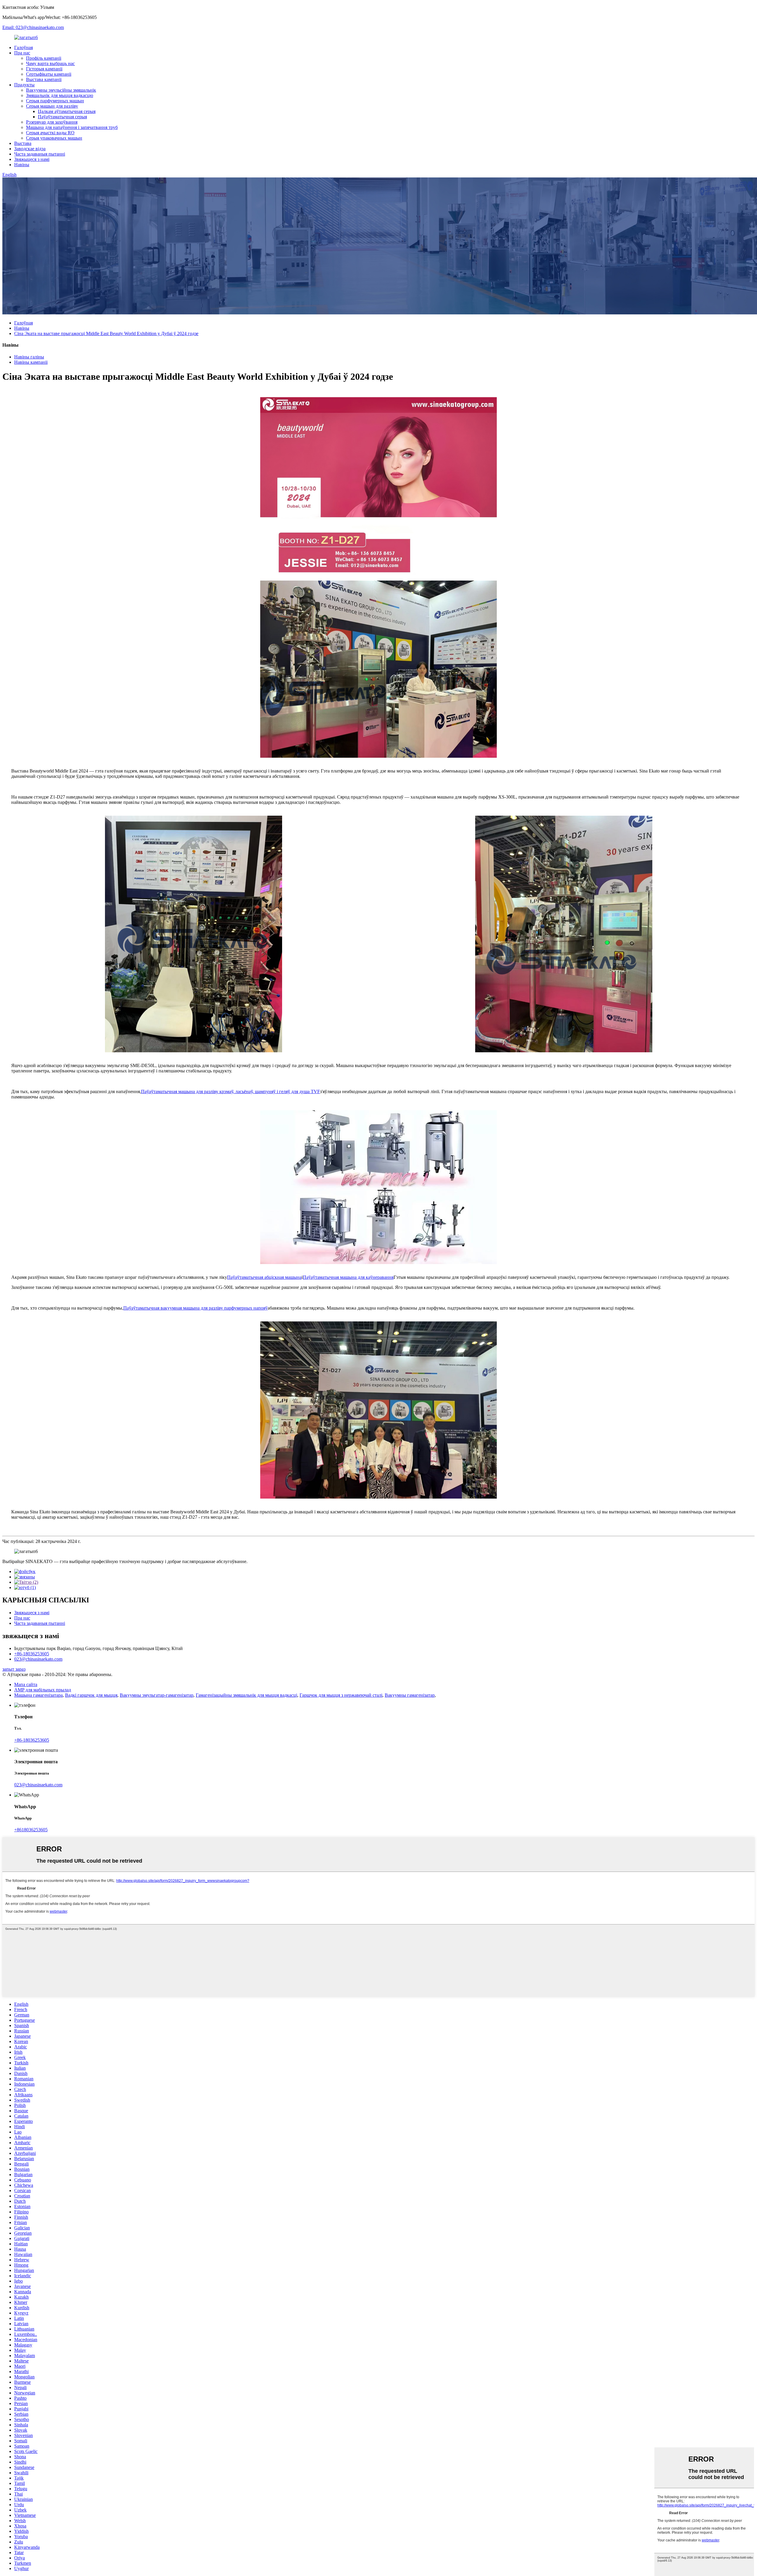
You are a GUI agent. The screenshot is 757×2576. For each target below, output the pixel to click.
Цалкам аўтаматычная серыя (67, 111)
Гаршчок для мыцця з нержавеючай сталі (341, 1695)
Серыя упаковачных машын (54, 138)
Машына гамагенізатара (38, 1695)
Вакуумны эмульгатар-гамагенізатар (157, 1695)
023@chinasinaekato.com (38, 1659)
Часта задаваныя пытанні (40, 154)
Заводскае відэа (30, 149)
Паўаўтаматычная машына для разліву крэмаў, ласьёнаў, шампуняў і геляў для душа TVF (231, 1091)
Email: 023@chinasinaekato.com (33, 27)
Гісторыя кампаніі (44, 69)
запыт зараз (14, 1669)
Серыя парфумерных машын (55, 101)
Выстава (23, 143)
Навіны (22, 165)
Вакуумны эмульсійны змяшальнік (61, 90)
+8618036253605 (31, 1830)
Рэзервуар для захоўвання (52, 122)
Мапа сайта (26, 1684)
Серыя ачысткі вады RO (50, 133)
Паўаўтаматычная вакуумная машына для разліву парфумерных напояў (195, 1308)
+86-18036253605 (32, 1654)
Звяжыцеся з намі (32, 159)
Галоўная (24, 47)
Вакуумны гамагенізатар (410, 1695)
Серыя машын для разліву (52, 106)
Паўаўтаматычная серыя (62, 117)
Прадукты (24, 85)
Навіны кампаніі (31, 362)
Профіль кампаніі (44, 58)
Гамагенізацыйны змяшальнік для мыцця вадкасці (246, 1695)
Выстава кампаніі (44, 79)
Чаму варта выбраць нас (50, 63)
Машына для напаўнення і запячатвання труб (72, 127)
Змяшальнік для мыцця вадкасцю (60, 95)
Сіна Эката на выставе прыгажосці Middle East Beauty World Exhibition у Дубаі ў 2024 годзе (106, 333)
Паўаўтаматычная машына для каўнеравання (348, 1277)
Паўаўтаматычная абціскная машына (264, 1277)
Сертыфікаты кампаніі (49, 74)
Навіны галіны (29, 357)
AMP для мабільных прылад (43, 1690)
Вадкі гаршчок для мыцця (91, 1695)
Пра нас (22, 53)
